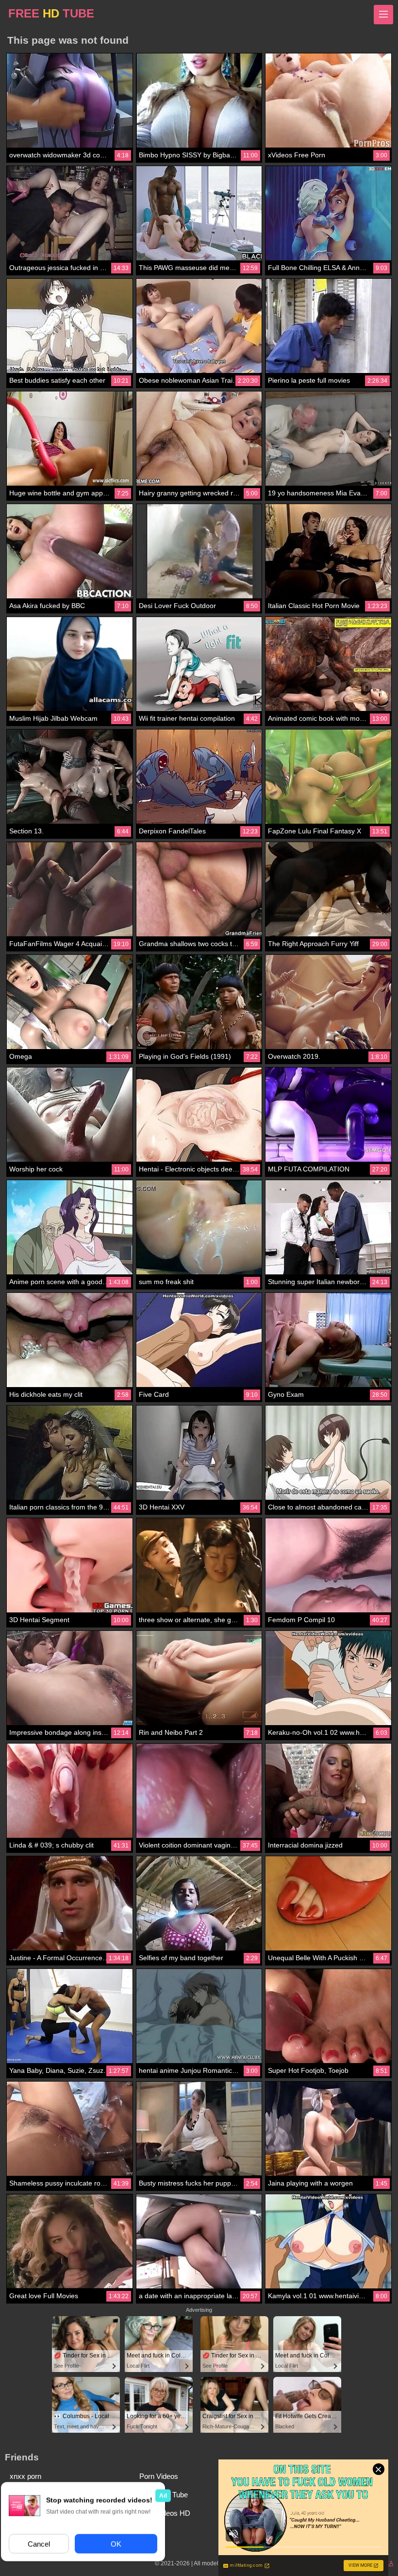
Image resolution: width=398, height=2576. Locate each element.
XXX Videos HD (165, 2513)
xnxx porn (25, 2476)
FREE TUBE (51, 13)
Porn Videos (159, 2476)
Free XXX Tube (164, 2495)
